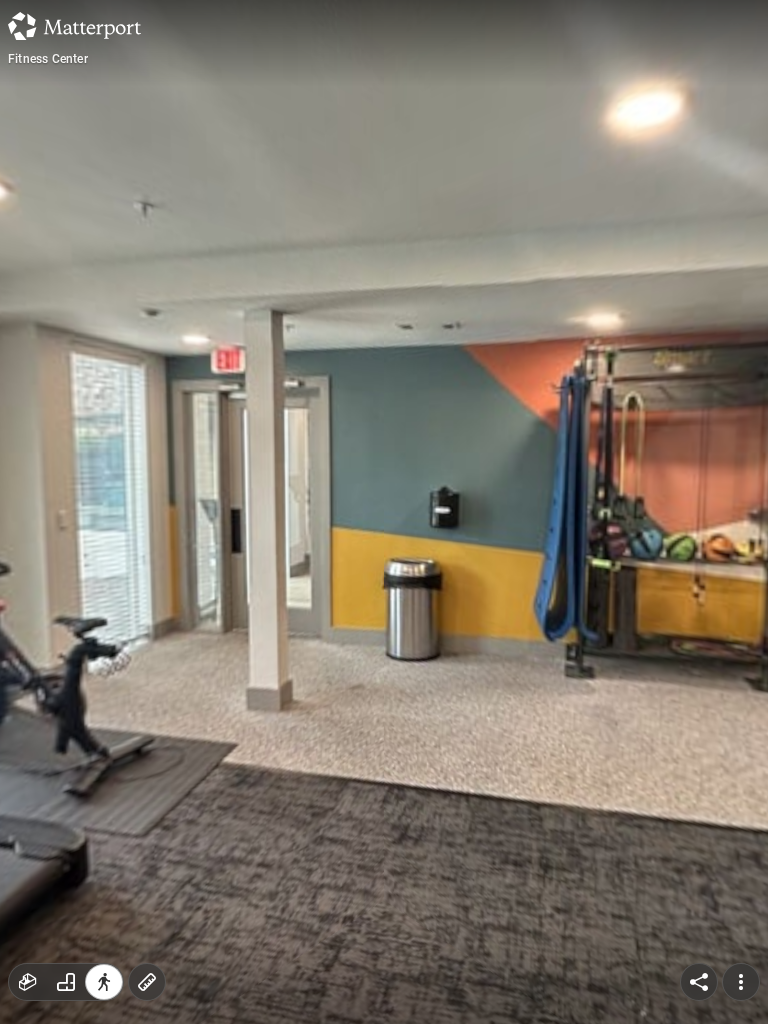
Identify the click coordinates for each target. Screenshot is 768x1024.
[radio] (28, 982)
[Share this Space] (699, 982)
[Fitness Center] (384, 512)
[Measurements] (147, 982)
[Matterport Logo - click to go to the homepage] (74, 26)
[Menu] (741, 982)
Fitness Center (48, 59)
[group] (66, 982)
